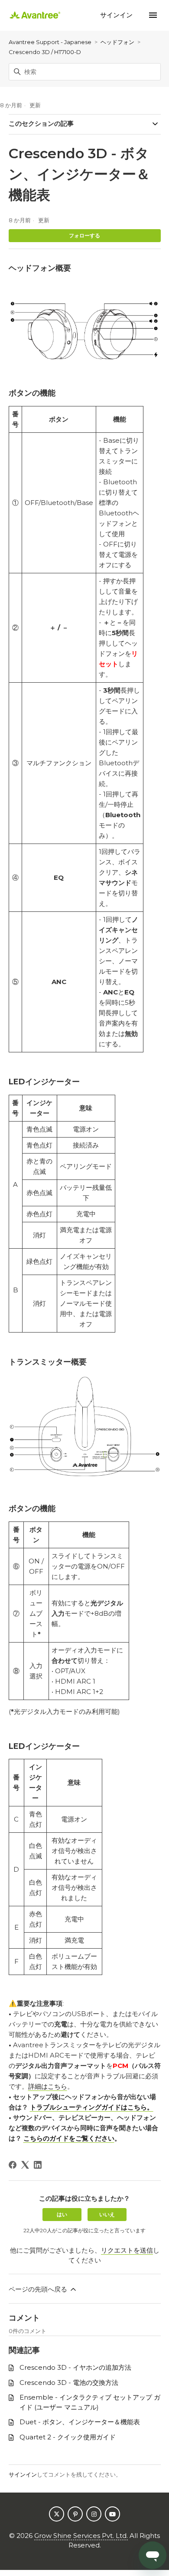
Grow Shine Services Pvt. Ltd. (81, 2536)
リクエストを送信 (127, 2250)
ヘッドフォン (117, 42)
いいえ (107, 2214)
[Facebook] (13, 2165)
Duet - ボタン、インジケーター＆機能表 (80, 2422)
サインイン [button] (117, 15)
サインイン (23, 2474)
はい (62, 2214)
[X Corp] (25, 2165)
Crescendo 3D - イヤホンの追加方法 (75, 2367)
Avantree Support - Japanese (50, 42)
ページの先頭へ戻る (39, 2289)
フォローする (84, 235)
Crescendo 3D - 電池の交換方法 (69, 2383)
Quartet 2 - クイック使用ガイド (68, 2437)
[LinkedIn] (38, 2165)
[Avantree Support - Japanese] (35, 15)
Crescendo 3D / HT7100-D (45, 52)
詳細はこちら (48, 2086)
